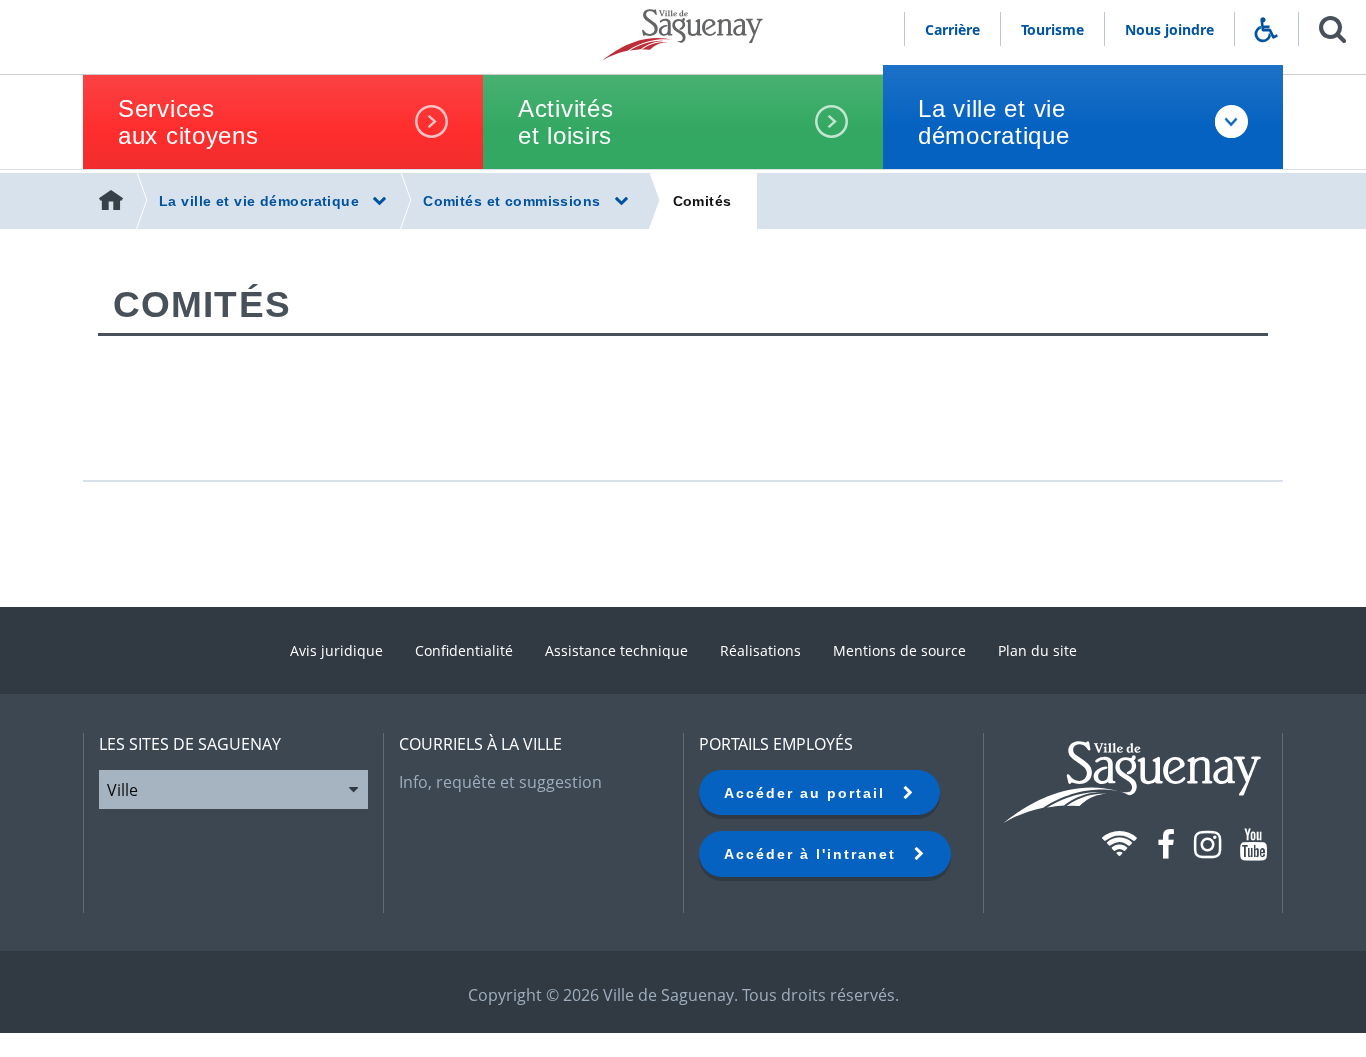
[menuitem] (113, 201)
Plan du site (1037, 650)
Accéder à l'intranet (819, 854)
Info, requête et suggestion (500, 782)
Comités (702, 201)
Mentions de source (899, 650)
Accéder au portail (813, 793)
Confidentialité (464, 650)
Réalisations (760, 650)
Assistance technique (616, 650)
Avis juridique (336, 650)
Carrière (952, 29)
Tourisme (1052, 29)
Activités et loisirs (565, 122)
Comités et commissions (512, 201)
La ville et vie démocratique (994, 122)
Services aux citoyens (188, 122)
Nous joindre (1169, 29)
